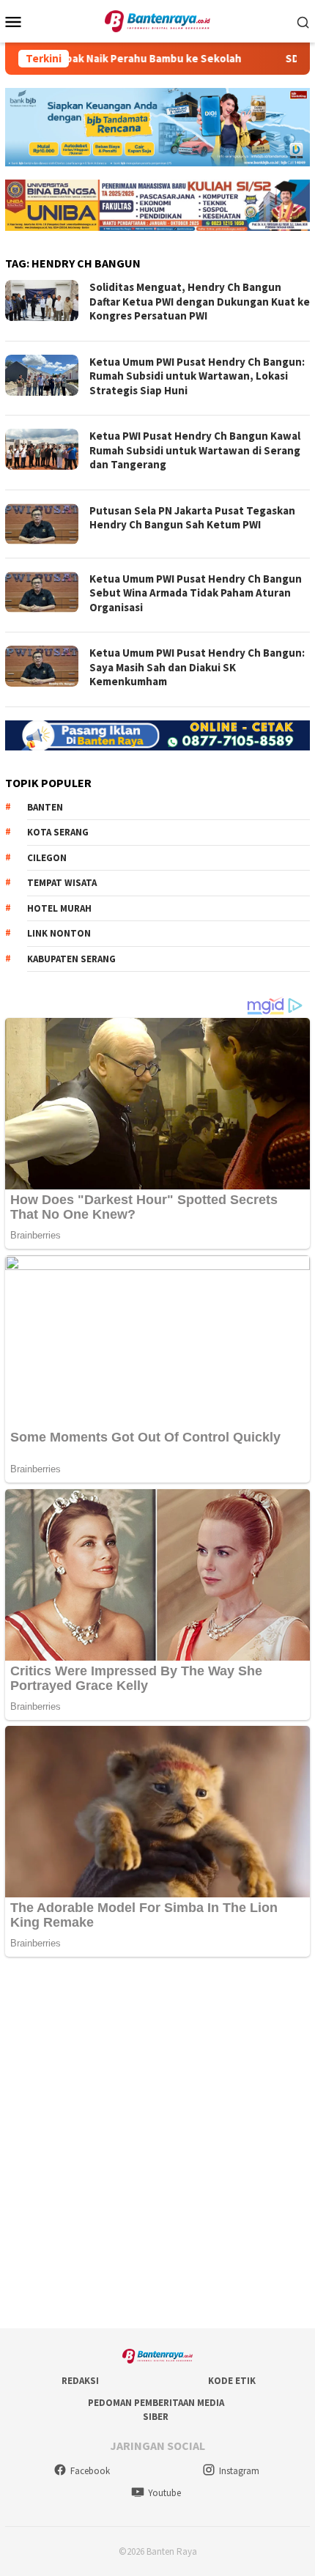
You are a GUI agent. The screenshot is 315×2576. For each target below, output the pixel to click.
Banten (45, 807)
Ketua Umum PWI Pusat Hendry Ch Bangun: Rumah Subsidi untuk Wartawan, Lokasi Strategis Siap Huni (197, 376)
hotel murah (59, 908)
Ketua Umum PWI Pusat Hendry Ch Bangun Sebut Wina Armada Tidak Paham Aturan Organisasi (196, 593)
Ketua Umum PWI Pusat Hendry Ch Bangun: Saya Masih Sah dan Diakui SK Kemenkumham (197, 667)
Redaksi (80, 2381)
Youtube (164, 2493)
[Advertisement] (157, 2144)
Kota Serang (58, 832)
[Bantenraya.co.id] (158, 20)
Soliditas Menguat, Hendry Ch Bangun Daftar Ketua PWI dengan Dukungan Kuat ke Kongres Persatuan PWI (200, 301)
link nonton (59, 933)
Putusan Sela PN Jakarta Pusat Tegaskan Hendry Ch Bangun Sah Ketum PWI (192, 518)
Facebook (90, 2471)
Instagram (239, 2471)
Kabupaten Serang (71, 959)
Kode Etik (232, 2381)
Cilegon (47, 858)
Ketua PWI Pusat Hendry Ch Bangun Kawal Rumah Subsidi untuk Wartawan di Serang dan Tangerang (195, 450)
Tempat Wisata (62, 883)
